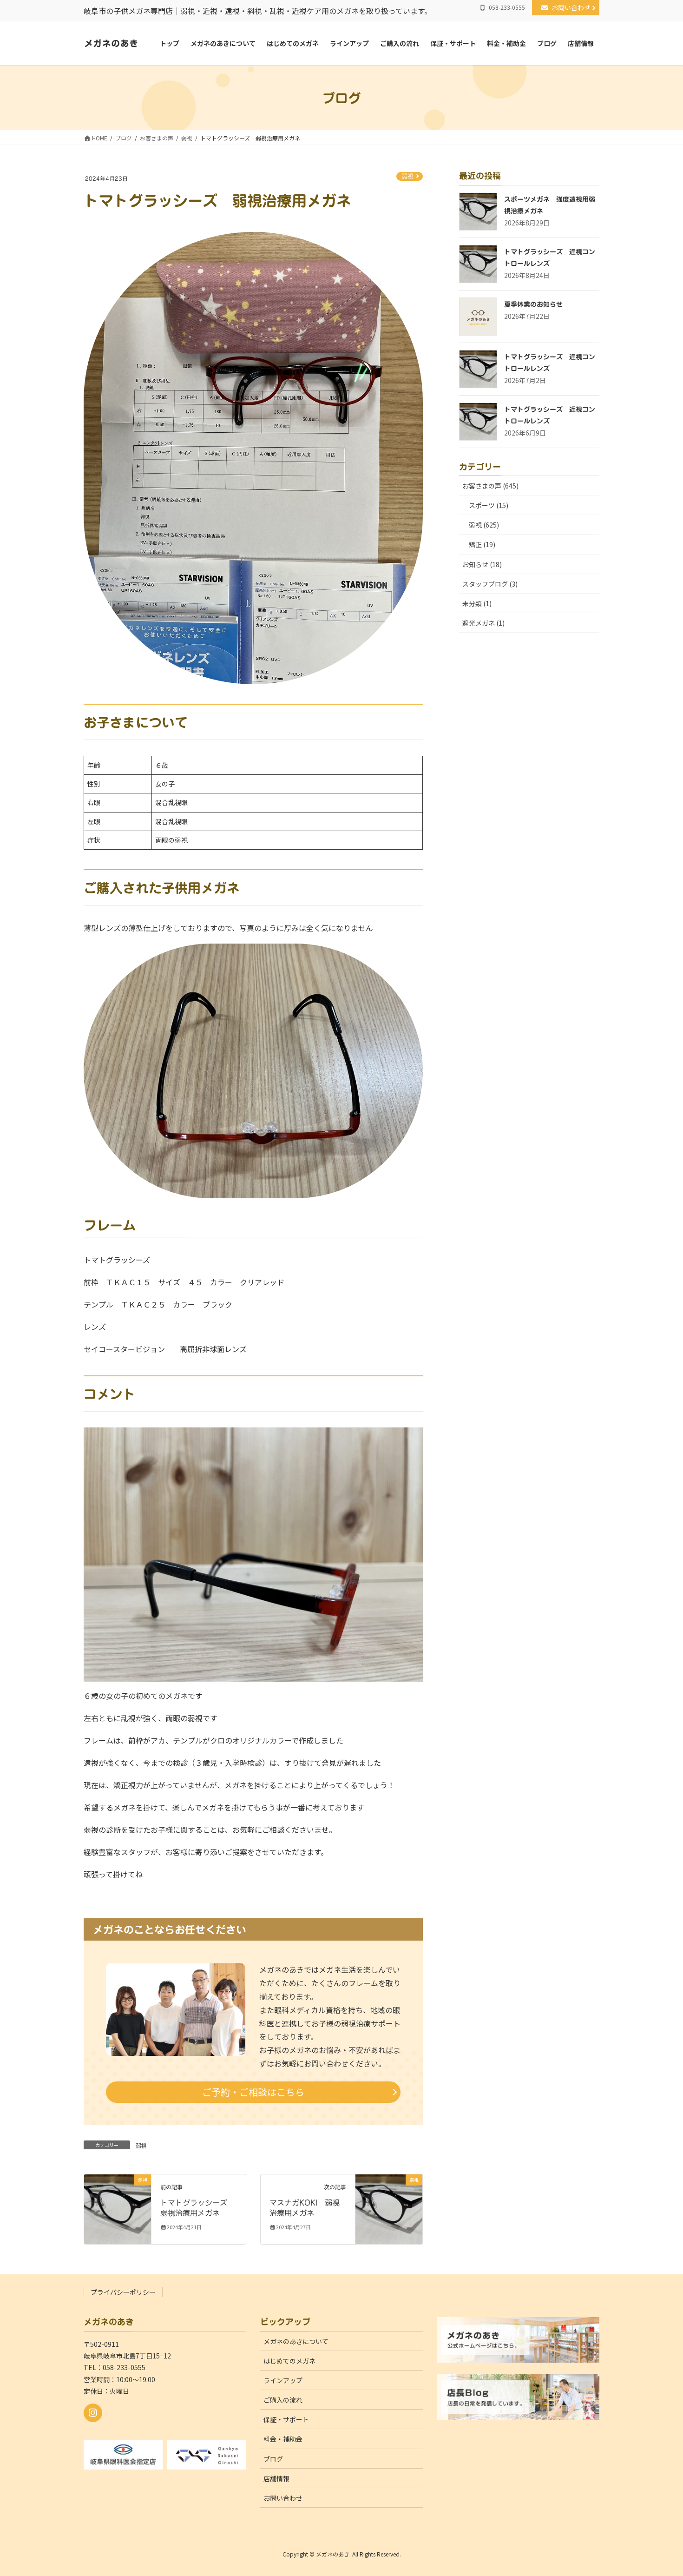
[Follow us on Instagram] (93, 2413)
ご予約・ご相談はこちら (253, 2092)
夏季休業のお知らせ (533, 304)
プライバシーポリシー (123, 2292)
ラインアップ (283, 2380)
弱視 (407, 176)
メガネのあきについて (296, 2341)
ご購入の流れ (283, 2400)
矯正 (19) (482, 544)
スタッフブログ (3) (490, 584)
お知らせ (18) (482, 564)
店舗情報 (276, 2478)
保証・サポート (286, 2419)
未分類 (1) (477, 603)
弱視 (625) (484, 525)
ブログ (273, 2459)
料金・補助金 (283, 2439)
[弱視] (118, 2208)
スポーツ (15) (489, 505)
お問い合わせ (574, 7)
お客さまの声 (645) (490, 486)
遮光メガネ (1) (483, 623)
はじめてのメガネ (289, 2361)
